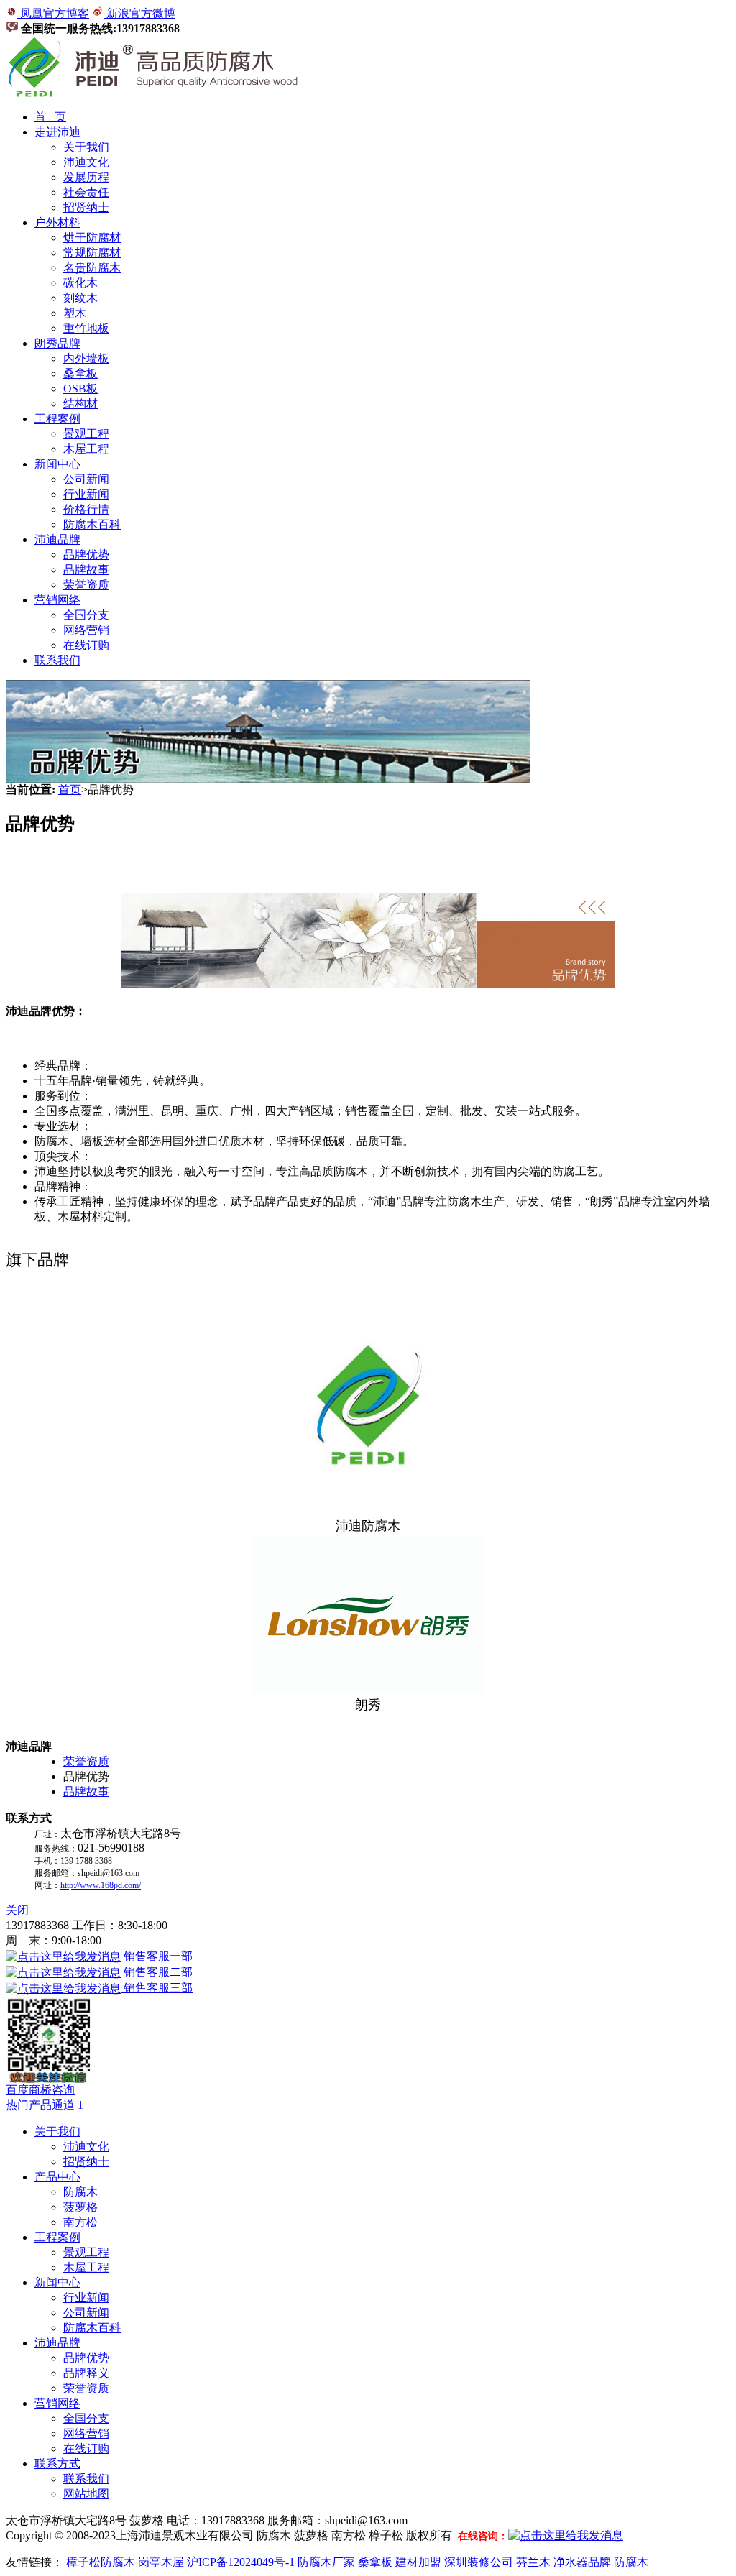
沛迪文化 (86, 162)
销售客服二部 (157, 1972)
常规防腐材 (92, 253)
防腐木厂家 (326, 2562)
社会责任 (86, 192)
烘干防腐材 (92, 238)
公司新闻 (86, 479)
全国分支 (86, 615)
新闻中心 (57, 464)
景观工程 (86, 434)
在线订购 (86, 645)
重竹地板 (86, 328)
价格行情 (86, 509)
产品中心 (57, 2177)
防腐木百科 (92, 524)
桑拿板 (80, 373)
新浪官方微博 (139, 13)
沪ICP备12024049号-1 (241, 2562)
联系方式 (57, 2464)
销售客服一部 (157, 1956)
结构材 (80, 404)
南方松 (80, 2222)
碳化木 (80, 283)
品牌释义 (86, 2373)
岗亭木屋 (161, 2562)
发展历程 (86, 177)
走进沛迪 (57, 132)
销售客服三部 (157, 1988)
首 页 (50, 117)
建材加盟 (418, 2562)
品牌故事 (86, 570)
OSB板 (80, 388)
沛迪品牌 (57, 539)
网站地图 (86, 2494)
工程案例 (57, 419)
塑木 (75, 313)
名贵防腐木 (92, 268)
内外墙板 (86, 358)
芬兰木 (533, 2562)
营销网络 (57, 600)
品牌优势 (86, 555)
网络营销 (86, 630)
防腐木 (80, 2192)
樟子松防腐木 (101, 2562)
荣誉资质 (86, 585)
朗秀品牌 (57, 343)
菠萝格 (80, 2207)
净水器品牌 (582, 2562)
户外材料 (57, 222)
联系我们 (57, 660)
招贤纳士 (86, 207)
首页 (70, 790)
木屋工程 (86, 449)
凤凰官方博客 (53, 13)
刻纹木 (80, 298)
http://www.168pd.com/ (101, 1885)
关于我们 (86, 147)
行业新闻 (86, 494)
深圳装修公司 (479, 2562)
